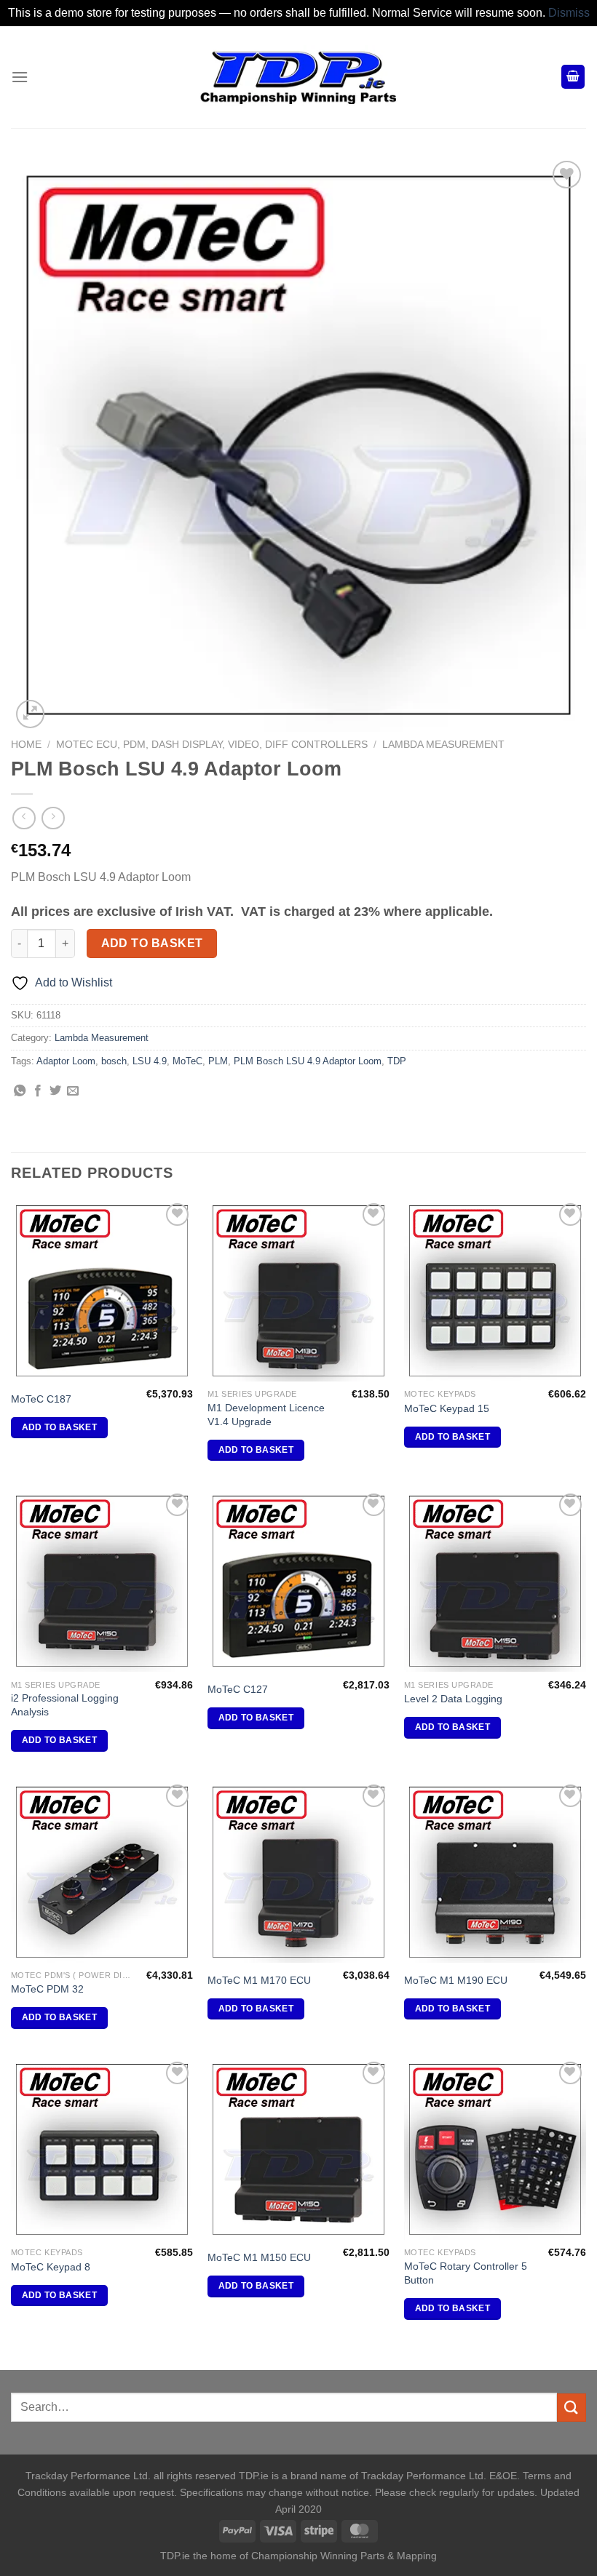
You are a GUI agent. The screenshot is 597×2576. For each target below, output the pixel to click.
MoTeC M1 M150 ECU (259, 2257)
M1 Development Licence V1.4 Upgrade (266, 1415)
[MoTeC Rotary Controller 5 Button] (495, 2149)
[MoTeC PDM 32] (102, 1872)
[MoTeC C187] (102, 1291)
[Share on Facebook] (38, 1091)
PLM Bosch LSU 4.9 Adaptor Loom (308, 1061)
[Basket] (573, 77)
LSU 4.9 (150, 1061)
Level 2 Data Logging (453, 1699)
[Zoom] (30, 714)
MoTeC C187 (41, 1399)
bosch (114, 1061)
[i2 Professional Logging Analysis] (102, 1581)
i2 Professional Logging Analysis (65, 1705)
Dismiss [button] (569, 13)
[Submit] (572, 2408)
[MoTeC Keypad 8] (102, 2149)
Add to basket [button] (60, 1427)
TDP (397, 1061)
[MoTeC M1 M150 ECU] (298, 2149)
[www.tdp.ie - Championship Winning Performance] (298, 77)
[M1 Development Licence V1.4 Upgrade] (298, 1291)
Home (26, 745)
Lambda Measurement (443, 745)
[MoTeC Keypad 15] (495, 1291)
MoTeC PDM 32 (47, 1989)
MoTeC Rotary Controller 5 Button (466, 2273)
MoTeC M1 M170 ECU (259, 1980)
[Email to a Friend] (73, 1091)
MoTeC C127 (238, 1689)
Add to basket (152, 943)
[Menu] (20, 77)
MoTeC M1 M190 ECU (456, 1980)
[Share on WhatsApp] (20, 1091)
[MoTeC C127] (298, 1581)
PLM (218, 1061)
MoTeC (187, 1061)
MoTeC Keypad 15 (447, 1408)
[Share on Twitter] (55, 1091)
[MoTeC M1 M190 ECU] (495, 1872)
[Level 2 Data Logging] (495, 1581)
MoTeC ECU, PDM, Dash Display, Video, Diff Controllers (212, 745)
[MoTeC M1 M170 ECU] (298, 1872)
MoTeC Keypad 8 (51, 2267)
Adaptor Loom (66, 1061)
